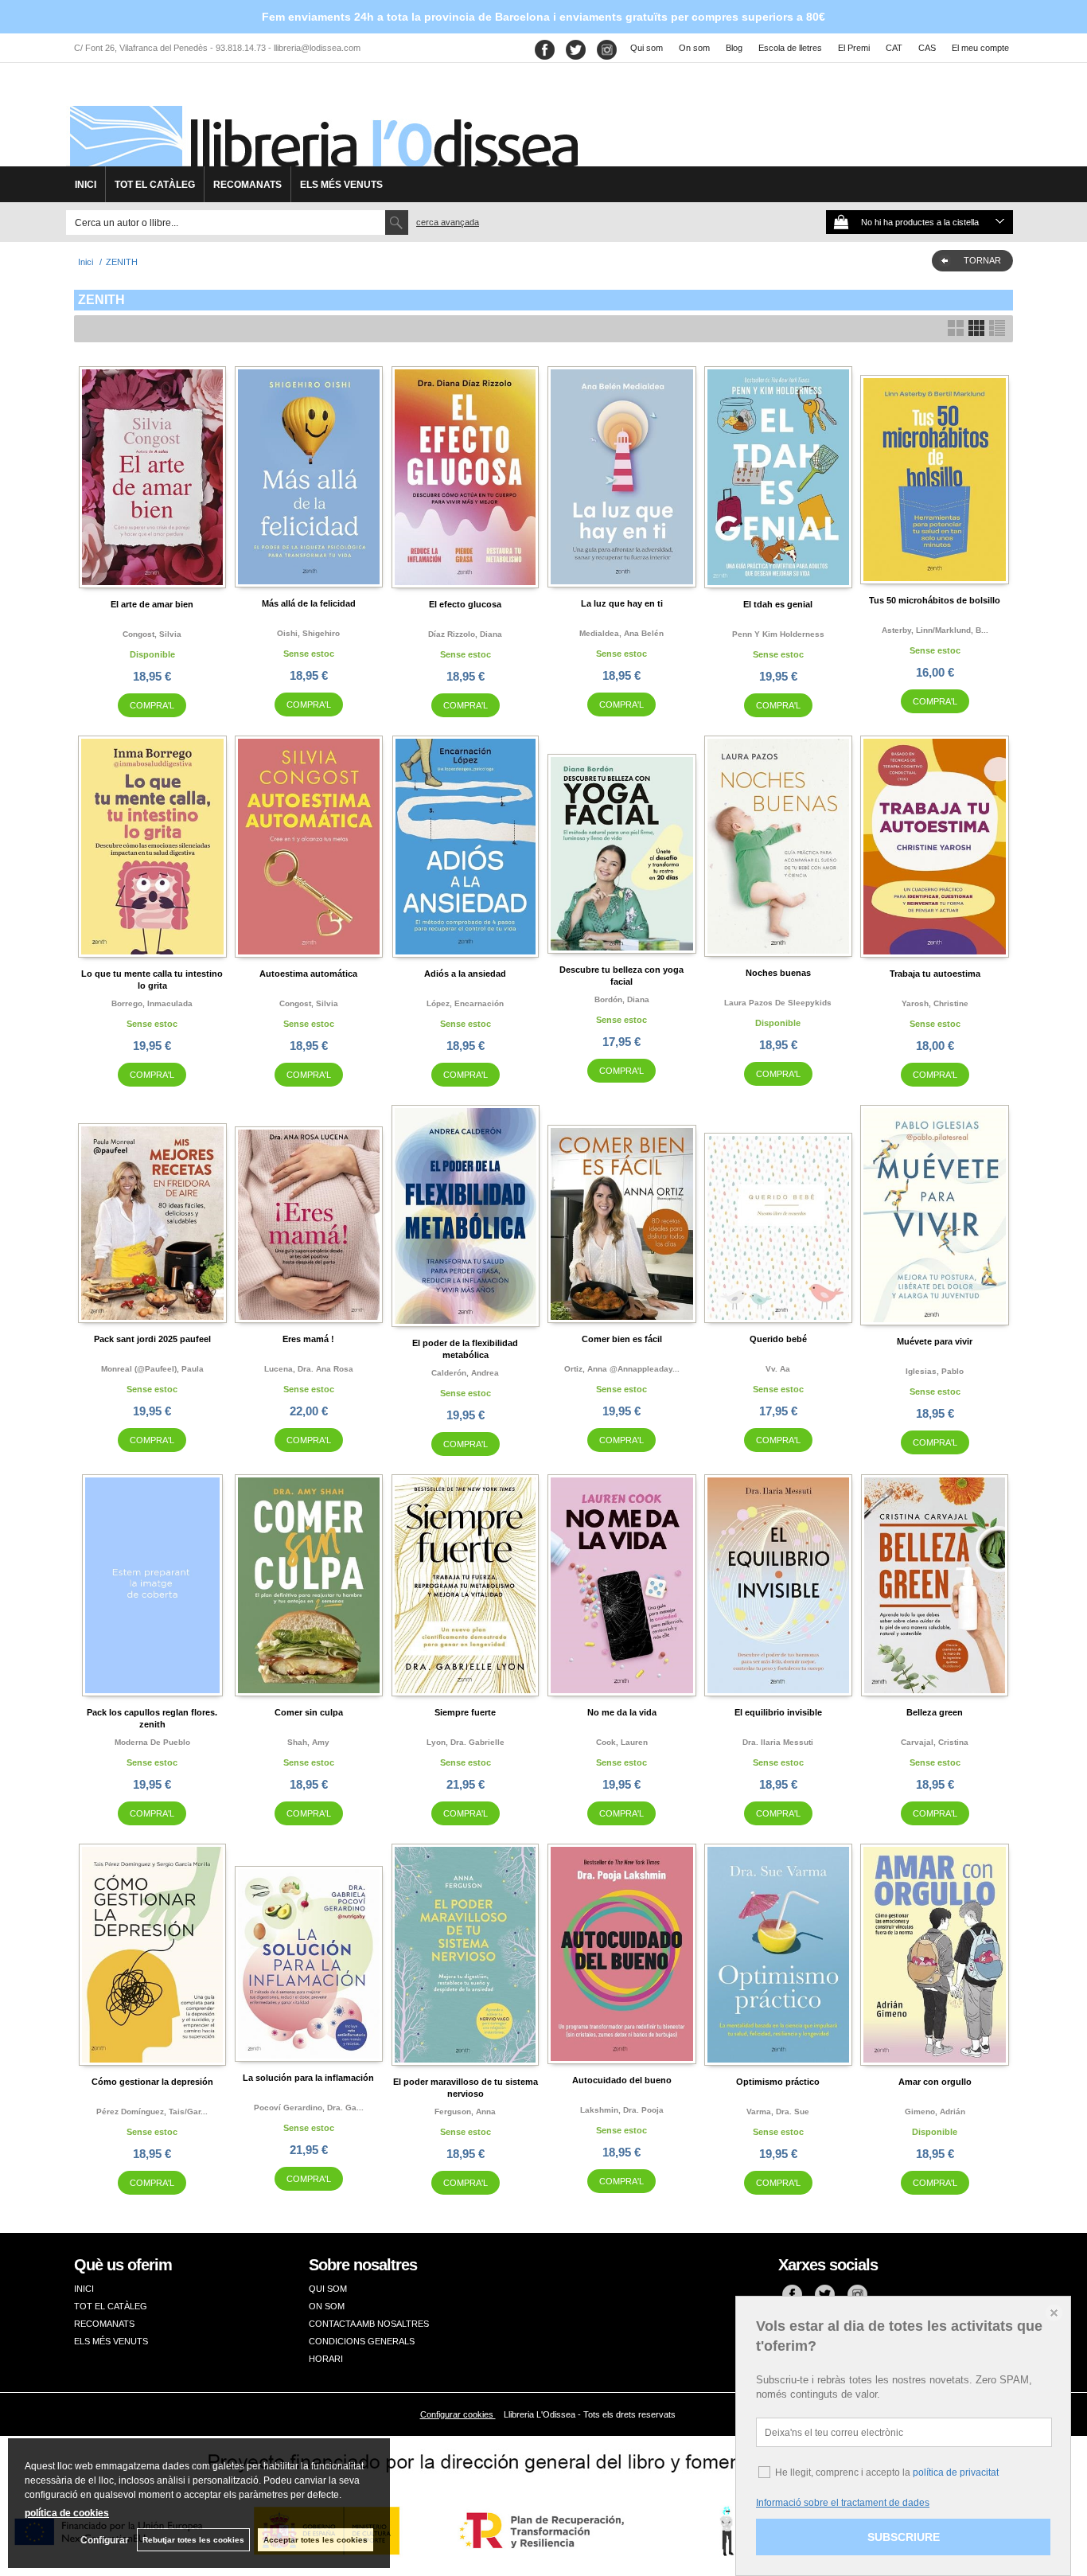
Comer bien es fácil (622, 1339)
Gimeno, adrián (935, 2112)
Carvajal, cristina (935, 1742)
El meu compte (980, 48)
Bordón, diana (622, 999)
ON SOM (327, 2306)
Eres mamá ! (308, 1339)
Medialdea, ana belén (621, 633)
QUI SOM (328, 2289)
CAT (894, 48)
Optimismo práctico (778, 2082)
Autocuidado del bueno (622, 2080)
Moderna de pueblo (152, 1742)
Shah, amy (308, 1742)
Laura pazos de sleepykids (778, 1003)
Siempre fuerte (465, 1712)
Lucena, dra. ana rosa (309, 1369)
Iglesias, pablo (935, 1371)
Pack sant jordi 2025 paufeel (152, 1339)
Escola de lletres (790, 48)
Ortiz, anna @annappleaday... (622, 1369)
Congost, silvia (152, 634)
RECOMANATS (247, 185)
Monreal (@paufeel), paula (152, 1369)
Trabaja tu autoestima (935, 974)
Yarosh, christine (935, 1003)
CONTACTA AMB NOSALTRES (369, 2324)
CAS (927, 48)
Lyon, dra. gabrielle (466, 1742)
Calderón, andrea (465, 1373)
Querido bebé (778, 1339)
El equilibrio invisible (778, 1712)
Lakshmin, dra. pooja (622, 2110)
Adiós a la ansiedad (465, 974)
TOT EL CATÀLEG (155, 185)
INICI (86, 185)
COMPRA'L (152, 705)
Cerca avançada (448, 222)
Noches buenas (778, 973)
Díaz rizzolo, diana (465, 634)
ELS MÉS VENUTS (341, 185)
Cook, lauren (622, 1742)
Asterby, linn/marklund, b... (935, 630)
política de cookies (67, 2513)
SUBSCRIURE (904, 2537)
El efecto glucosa (465, 604)
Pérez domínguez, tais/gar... (152, 2112)
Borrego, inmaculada (152, 1003)
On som (694, 48)
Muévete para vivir (935, 1341)
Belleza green (935, 1712)
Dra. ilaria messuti (778, 1742)
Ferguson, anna (465, 2112)
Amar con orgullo (935, 2082)
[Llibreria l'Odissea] (322, 120)
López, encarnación (465, 1003)
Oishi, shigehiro (308, 633)
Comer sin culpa (309, 1712)
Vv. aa (778, 1369)
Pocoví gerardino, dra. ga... (309, 2108)
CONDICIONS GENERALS (362, 2341)
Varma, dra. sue (778, 2112)
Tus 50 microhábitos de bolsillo (935, 600)
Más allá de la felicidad (309, 603)
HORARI (326, 2359)
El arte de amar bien (152, 604)
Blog (734, 48)
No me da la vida (622, 1712)
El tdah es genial (778, 604)
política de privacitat (956, 2473)
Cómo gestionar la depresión (152, 2082)
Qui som (647, 48)
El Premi (854, 48)
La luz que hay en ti (622, 603)
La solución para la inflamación (308, 2078)
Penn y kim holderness (778, 634)
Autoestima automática (308, 974)
